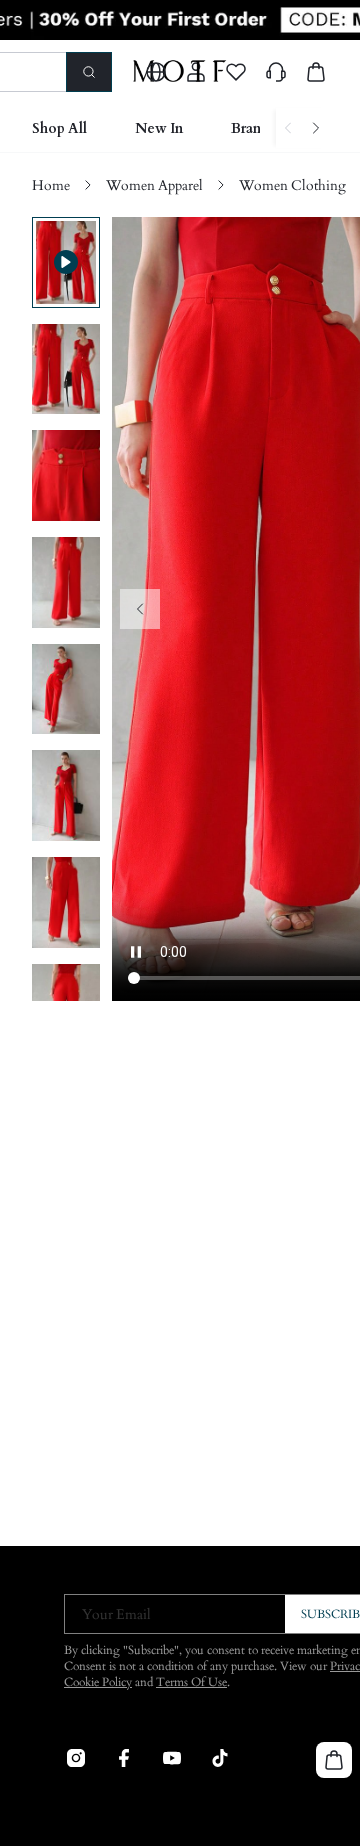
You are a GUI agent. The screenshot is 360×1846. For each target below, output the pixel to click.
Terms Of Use (191, 1682)
